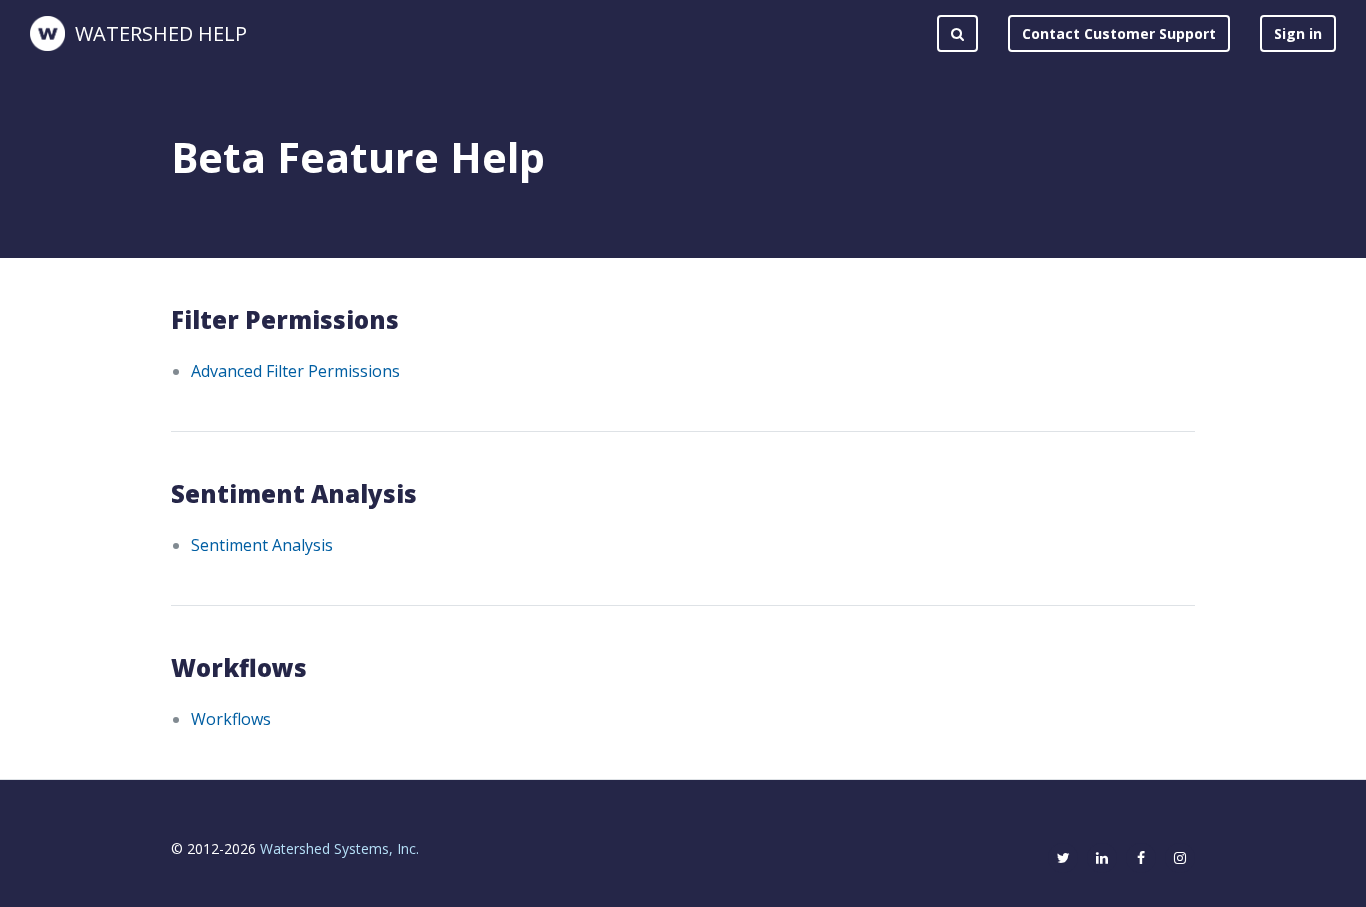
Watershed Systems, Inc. (339, 848)
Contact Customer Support (1119, 33)
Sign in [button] (1298, 33)
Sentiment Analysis (262, 545)
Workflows (231, 719)
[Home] (47, 33)
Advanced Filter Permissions (295, 371)
